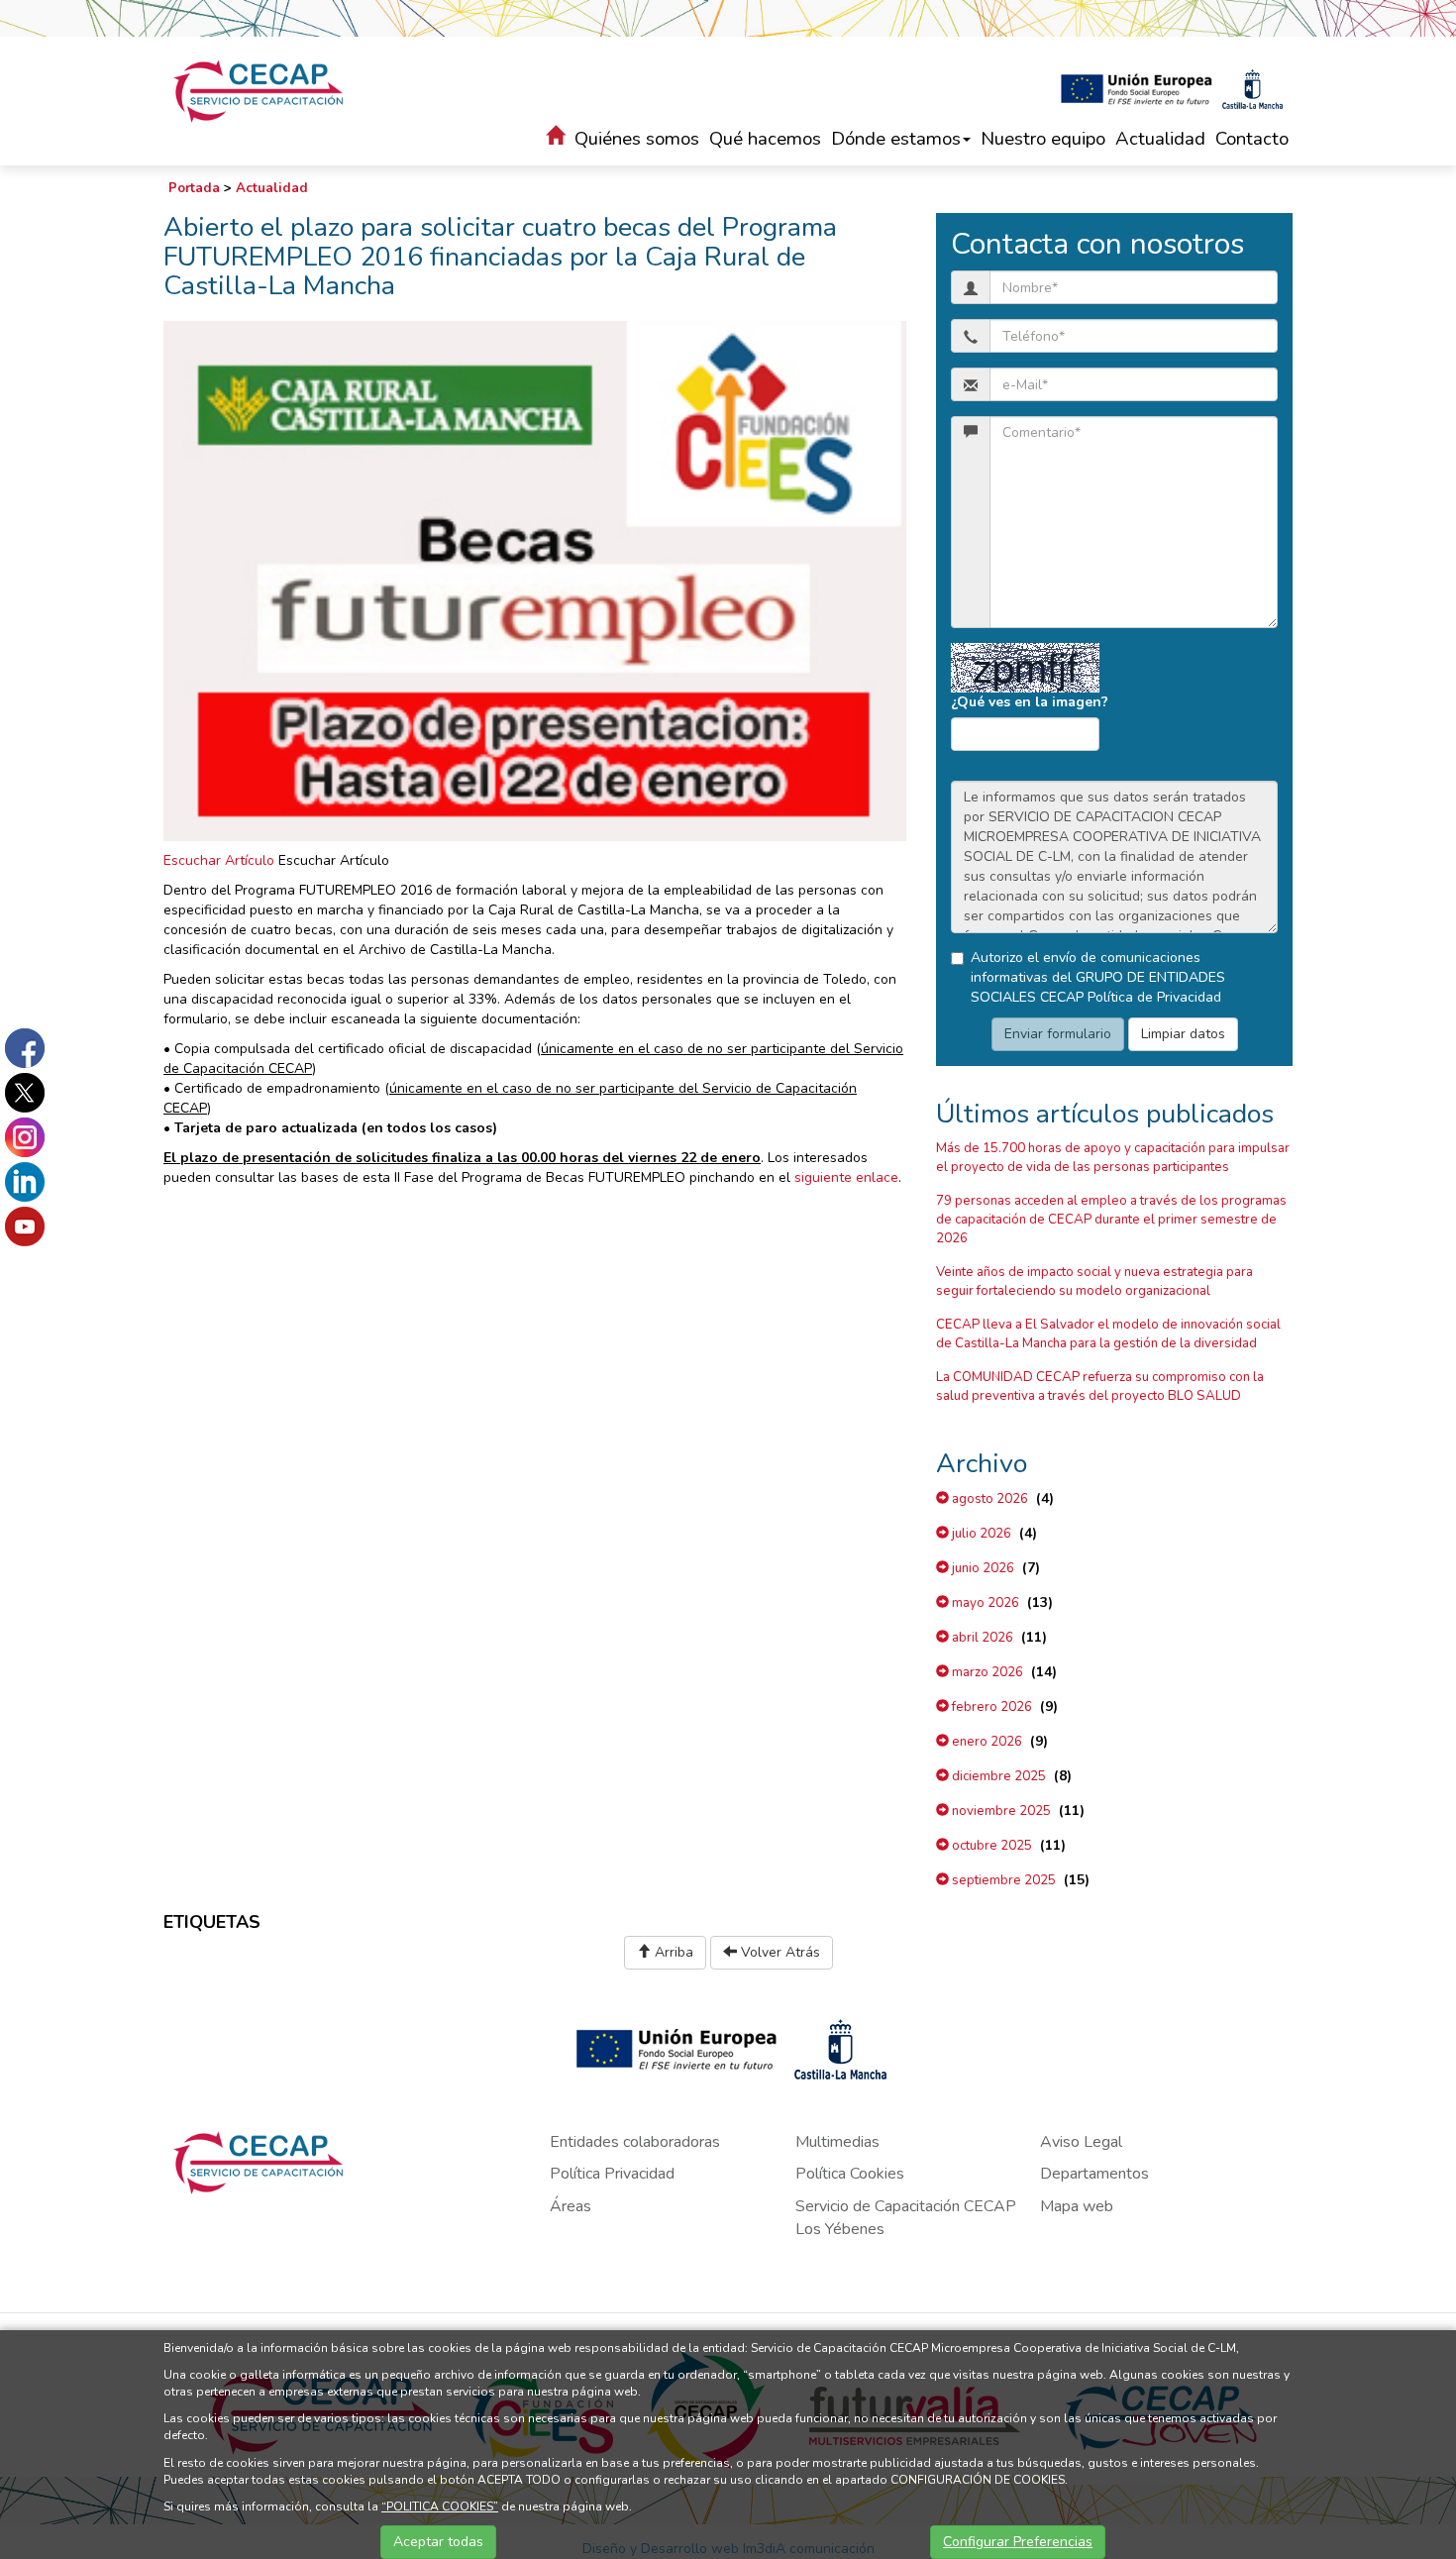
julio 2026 (980, 1534)
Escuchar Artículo (219, 860)
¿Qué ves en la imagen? (1030, 702)
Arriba (672, 1952)
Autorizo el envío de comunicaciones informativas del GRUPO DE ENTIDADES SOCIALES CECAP (1098, 977)
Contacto (1252, 139)
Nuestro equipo (1043, 139)
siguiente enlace (846, 1177)
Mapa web (1077, 2206)
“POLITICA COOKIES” (440, 2506)
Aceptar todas (438, 2542)
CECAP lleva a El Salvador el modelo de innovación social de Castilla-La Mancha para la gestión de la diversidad (1108, 1334)
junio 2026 (982, 1568)
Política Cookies (850, 2174)
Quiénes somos (637, 139)
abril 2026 (981, 1638)
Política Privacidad (612, 2174)
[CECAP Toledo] (260, 91)
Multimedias (837, 2142)
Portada (194, 188)
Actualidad (1160, 139)
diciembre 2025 (997, 1776)
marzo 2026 (986, 1672)
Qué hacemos (765, 139)
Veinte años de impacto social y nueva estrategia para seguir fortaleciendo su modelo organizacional (1094, 1281)
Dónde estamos (896, 139)
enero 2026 (986, 1742)
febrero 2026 (990, 1707)
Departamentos (1094, 2174)
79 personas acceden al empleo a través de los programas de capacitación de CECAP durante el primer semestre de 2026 (1111, 1220)
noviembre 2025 (1000, 1811)
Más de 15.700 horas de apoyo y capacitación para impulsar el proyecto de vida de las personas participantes (1113, 1158)
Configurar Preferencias (1018, 2542)
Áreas (571, 2206)
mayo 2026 (984, 1603)
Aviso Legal (1081, 2142)
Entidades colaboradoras (635, 2142)
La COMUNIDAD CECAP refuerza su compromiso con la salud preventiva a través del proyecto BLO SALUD (1100, 1386)
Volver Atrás (779, 1952)
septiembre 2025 (1002, 1880)
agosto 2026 (988, 1499)
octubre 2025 (990, 1846)
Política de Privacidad (1154, 997)
